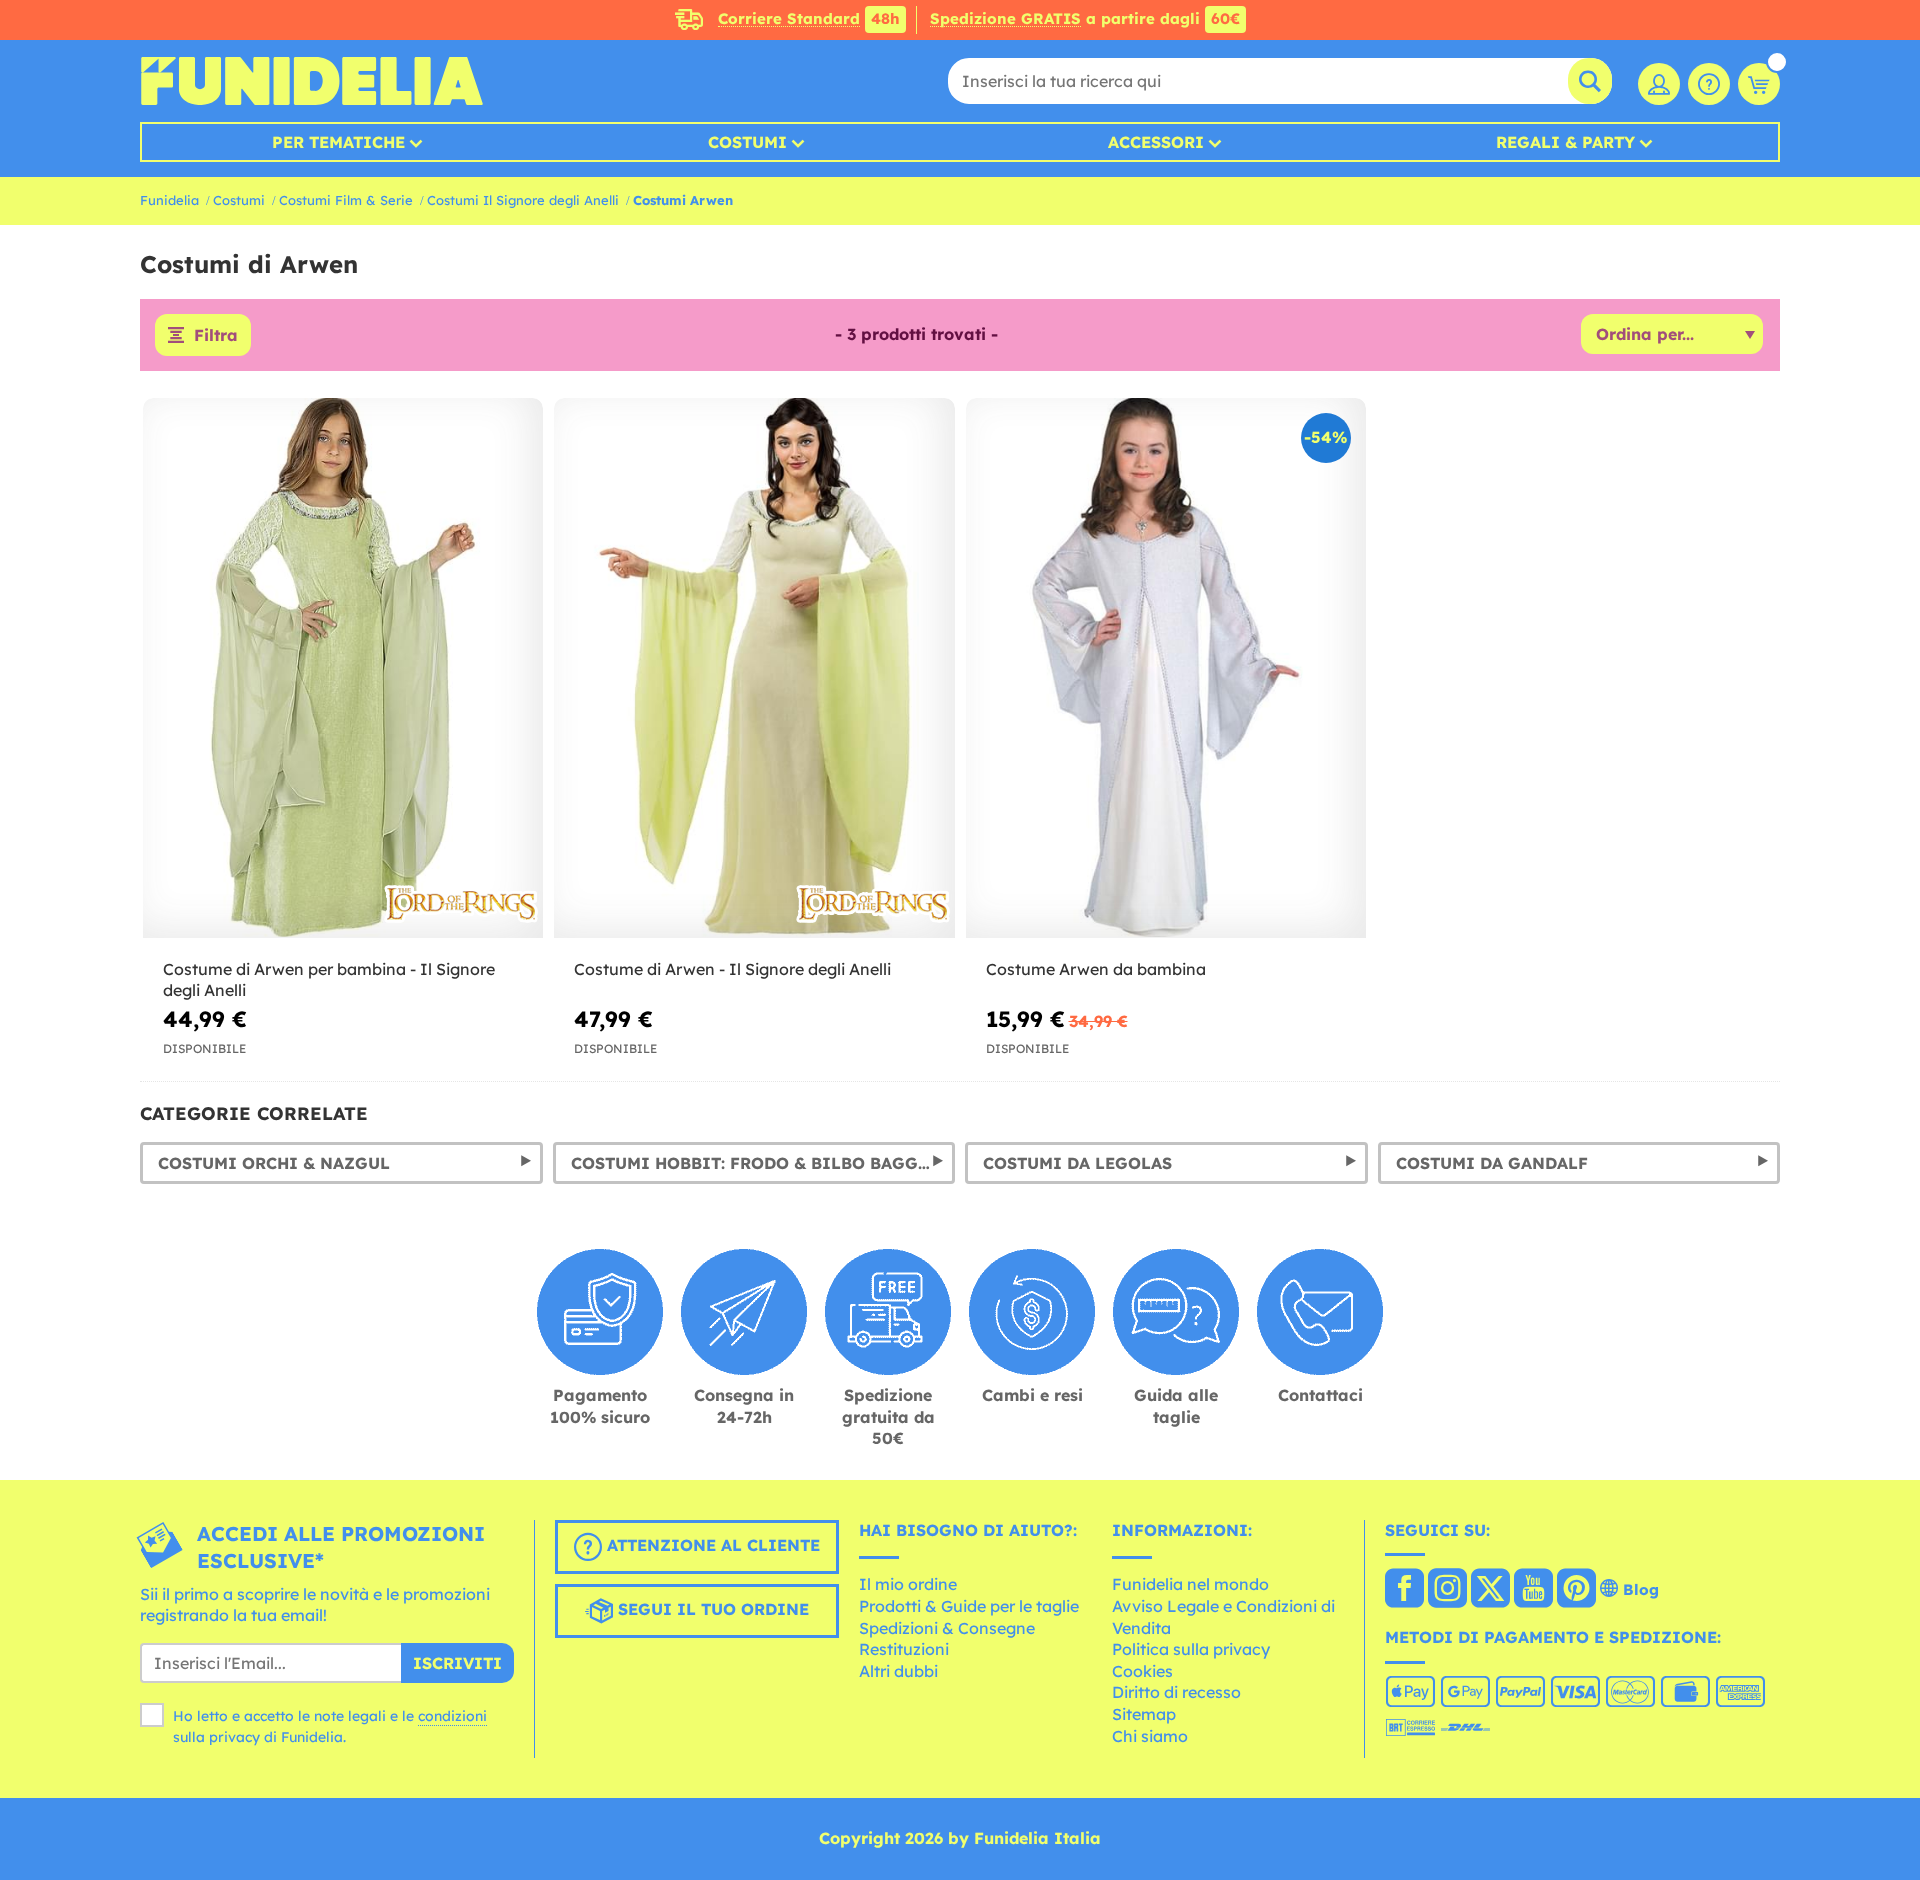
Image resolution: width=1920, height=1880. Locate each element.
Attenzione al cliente (711, 1545)
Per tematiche (338, 142)
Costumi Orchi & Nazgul (274, 1163)
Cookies (1142, 1671)
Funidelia (169, 200)
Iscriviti (457, 1663)
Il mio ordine (908, 1584)
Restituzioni (904, 1649)
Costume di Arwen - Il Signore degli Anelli (732, 969)
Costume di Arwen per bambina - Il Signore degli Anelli (329, 979)
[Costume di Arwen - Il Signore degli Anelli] (754, 668)
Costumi (747, 142)
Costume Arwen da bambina (1096, 969)
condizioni (452, 1716)
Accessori (1156, 142)
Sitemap (1144, 1714)
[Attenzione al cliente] (1709, 84)
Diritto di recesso (1176, 1692)
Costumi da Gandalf (1492, 1163)
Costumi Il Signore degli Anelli (523, 200)
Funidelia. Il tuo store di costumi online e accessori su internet (311, 81)
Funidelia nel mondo (1190, 1584)
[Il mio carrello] (1759, 84)
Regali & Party (1565, 142)
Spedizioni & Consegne (947, 1628)
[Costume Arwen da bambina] (1166, 668)
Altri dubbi (898, 1671)
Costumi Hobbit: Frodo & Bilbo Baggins (760, 1163)
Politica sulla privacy (1191, 1649)
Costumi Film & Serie (346, 200)
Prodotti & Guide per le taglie (969, 1606)
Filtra (216, 335)
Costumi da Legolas (1077, 1163)
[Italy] (1404, 1590)
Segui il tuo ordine (711, 1609)
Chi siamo (1150, 1736)
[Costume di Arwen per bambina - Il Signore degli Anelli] (343, 668)
